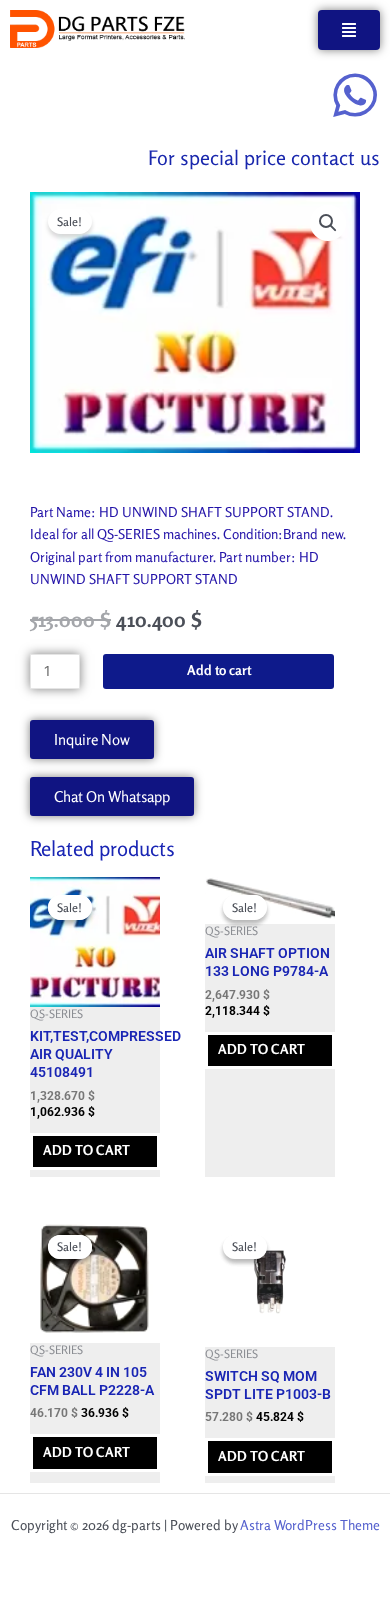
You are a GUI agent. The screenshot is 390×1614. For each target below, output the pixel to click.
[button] (328, 223)
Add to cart (219, 670)
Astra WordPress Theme (310, 1525)
